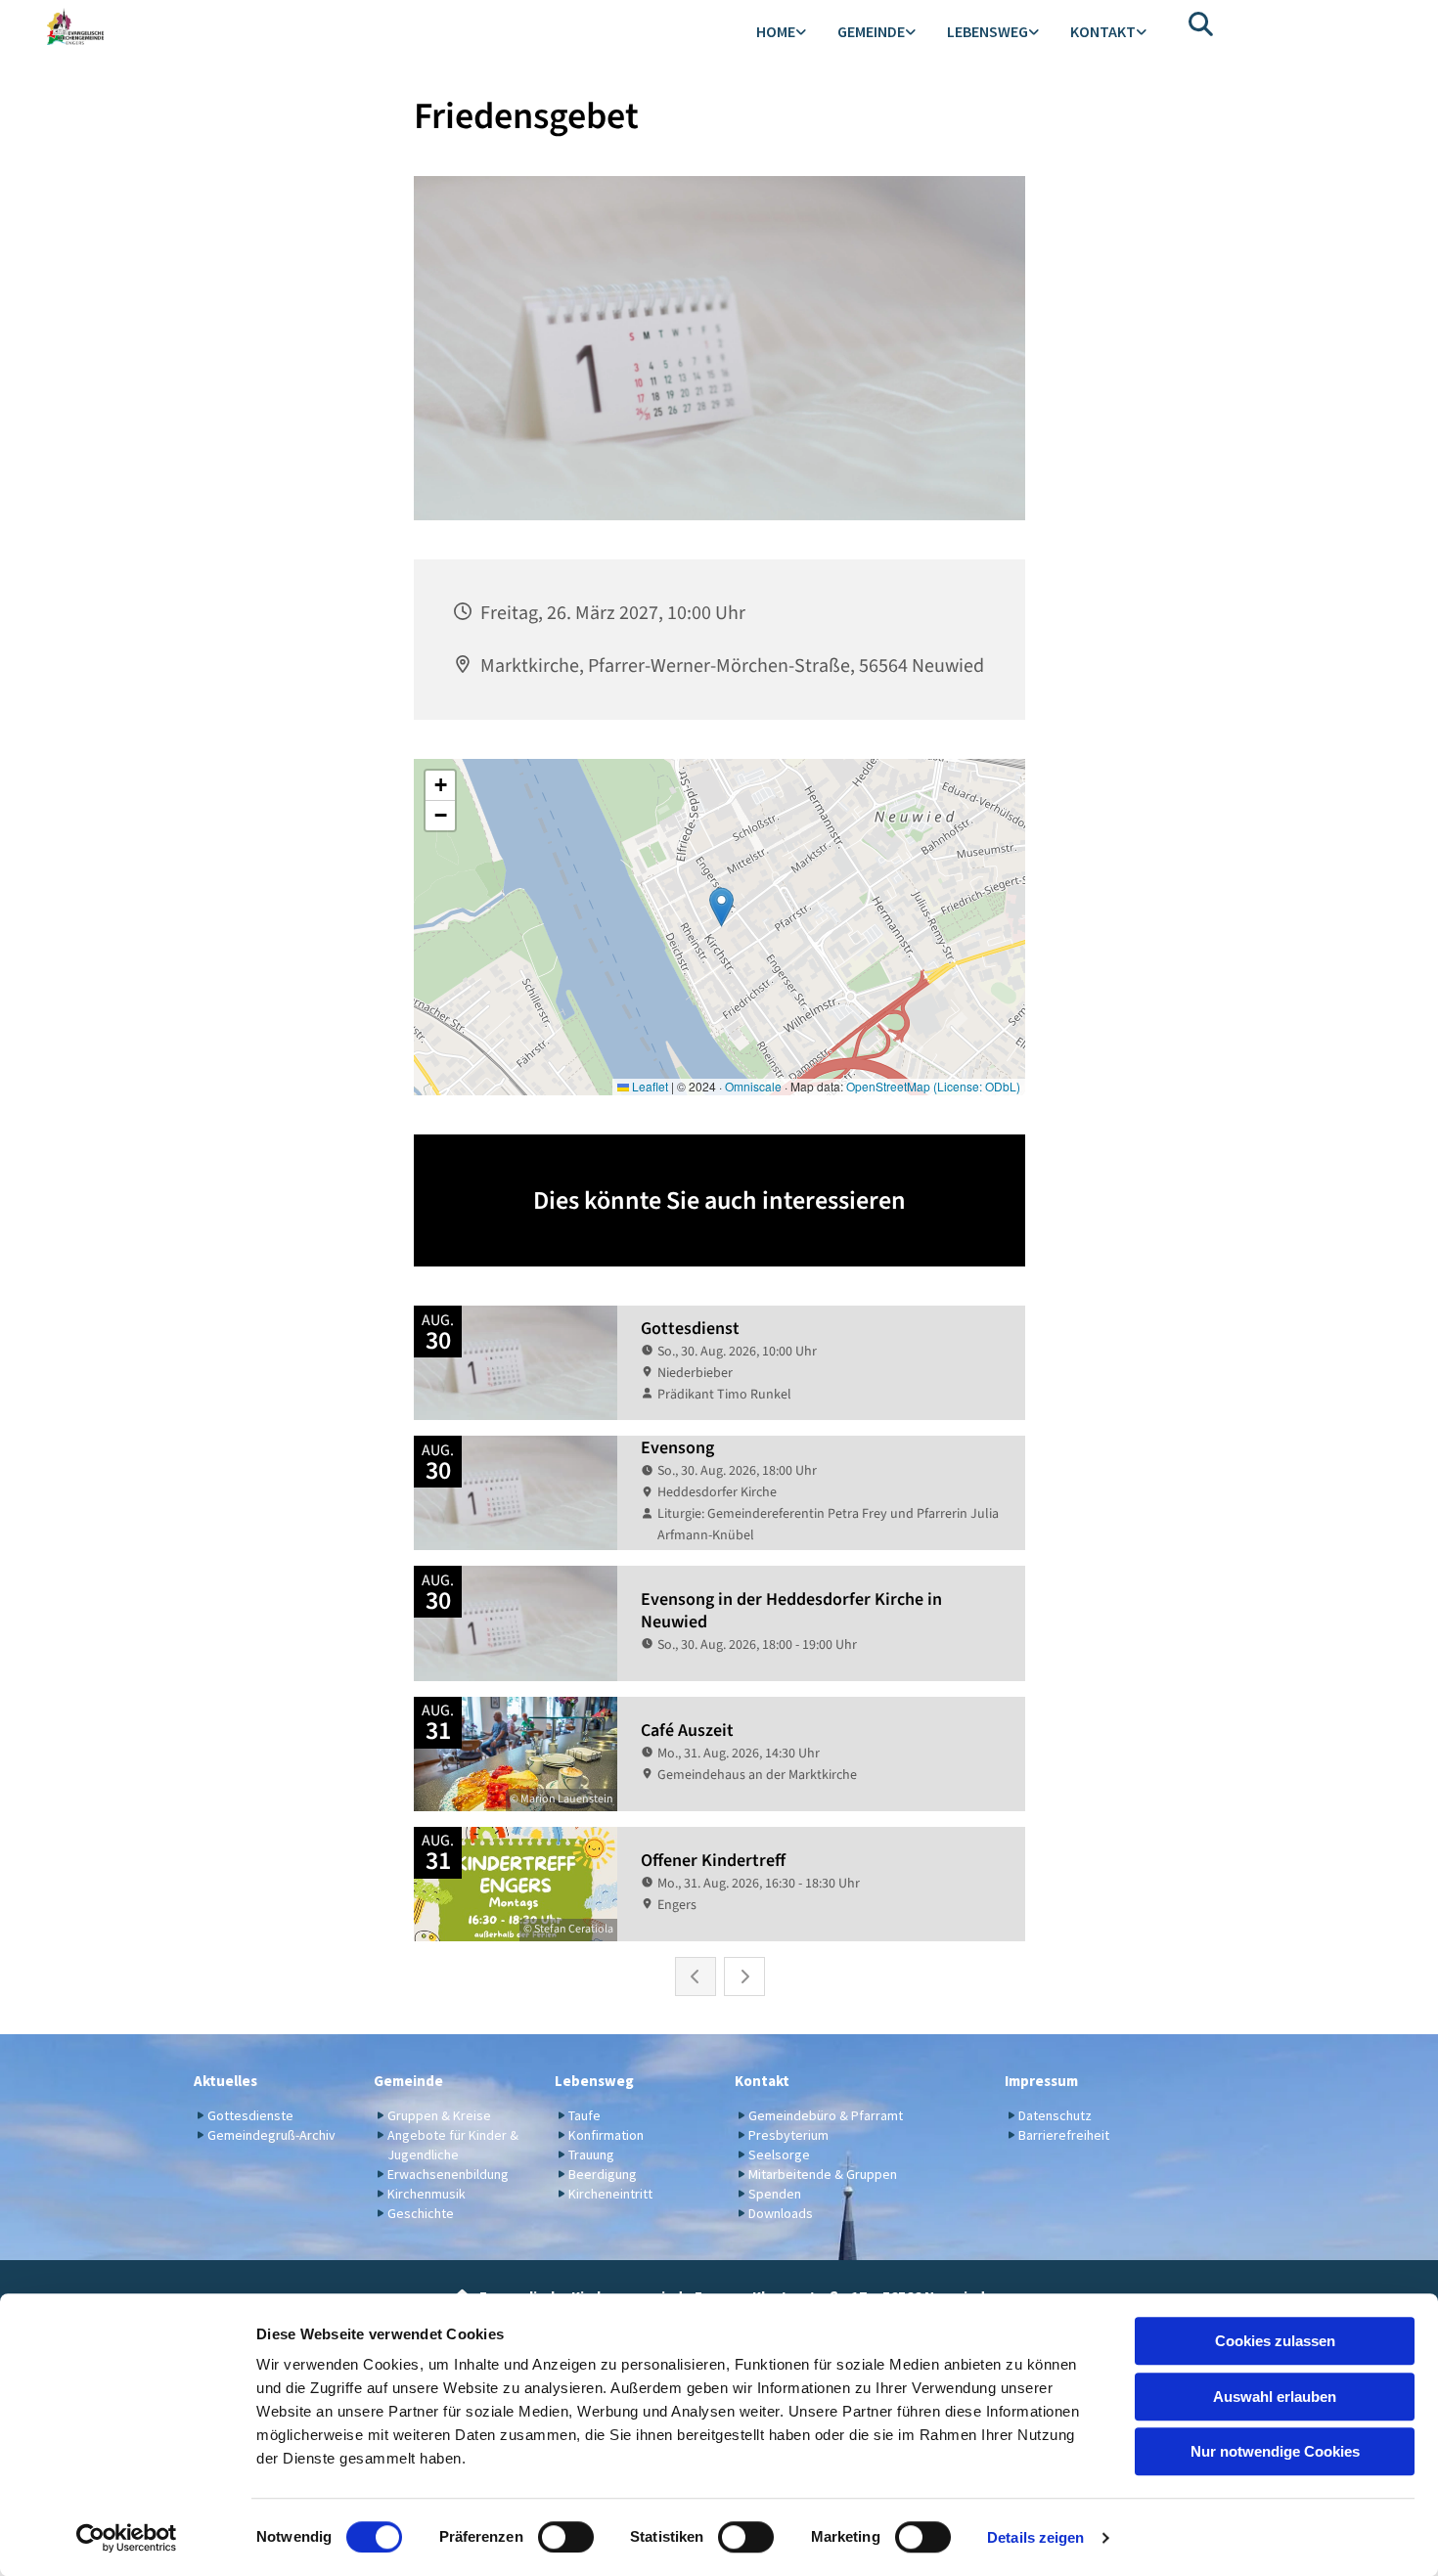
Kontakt (1103, 31)
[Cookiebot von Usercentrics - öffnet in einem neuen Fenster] (127, 2538)
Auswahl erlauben (1275, 2397)
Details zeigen (1035, 2537)
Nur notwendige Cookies (1275, 2451)
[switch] (566, 2537)
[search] (1201, 23)
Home (776, 31)
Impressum (1041, 2081)
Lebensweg (988, 31)
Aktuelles (225, 2081)
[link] (781, 33)
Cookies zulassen (1275, 2341)
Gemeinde (871, 31)
